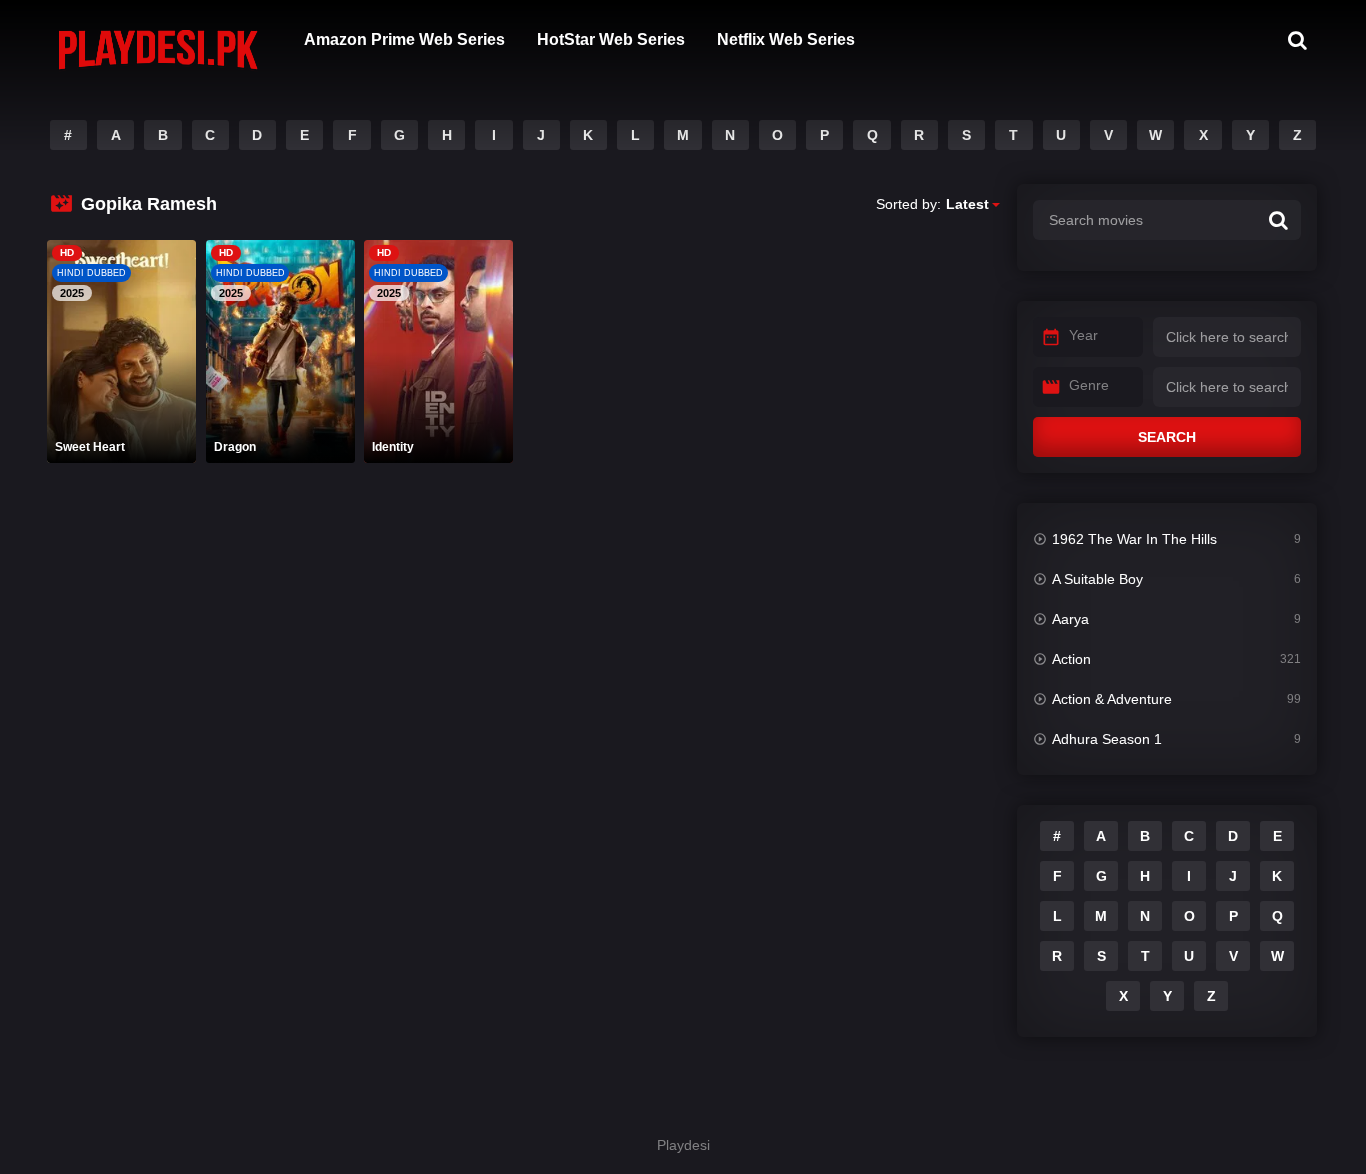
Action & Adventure (1112, 699)
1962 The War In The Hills (1134, 539)
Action (1071, 659)
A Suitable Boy (1097, 579)
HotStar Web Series (611, 39)
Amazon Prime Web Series (404, 39)
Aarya (1070, 619)
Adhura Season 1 (1107, 739)
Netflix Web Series (786, 39)
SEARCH (1167, 437)
